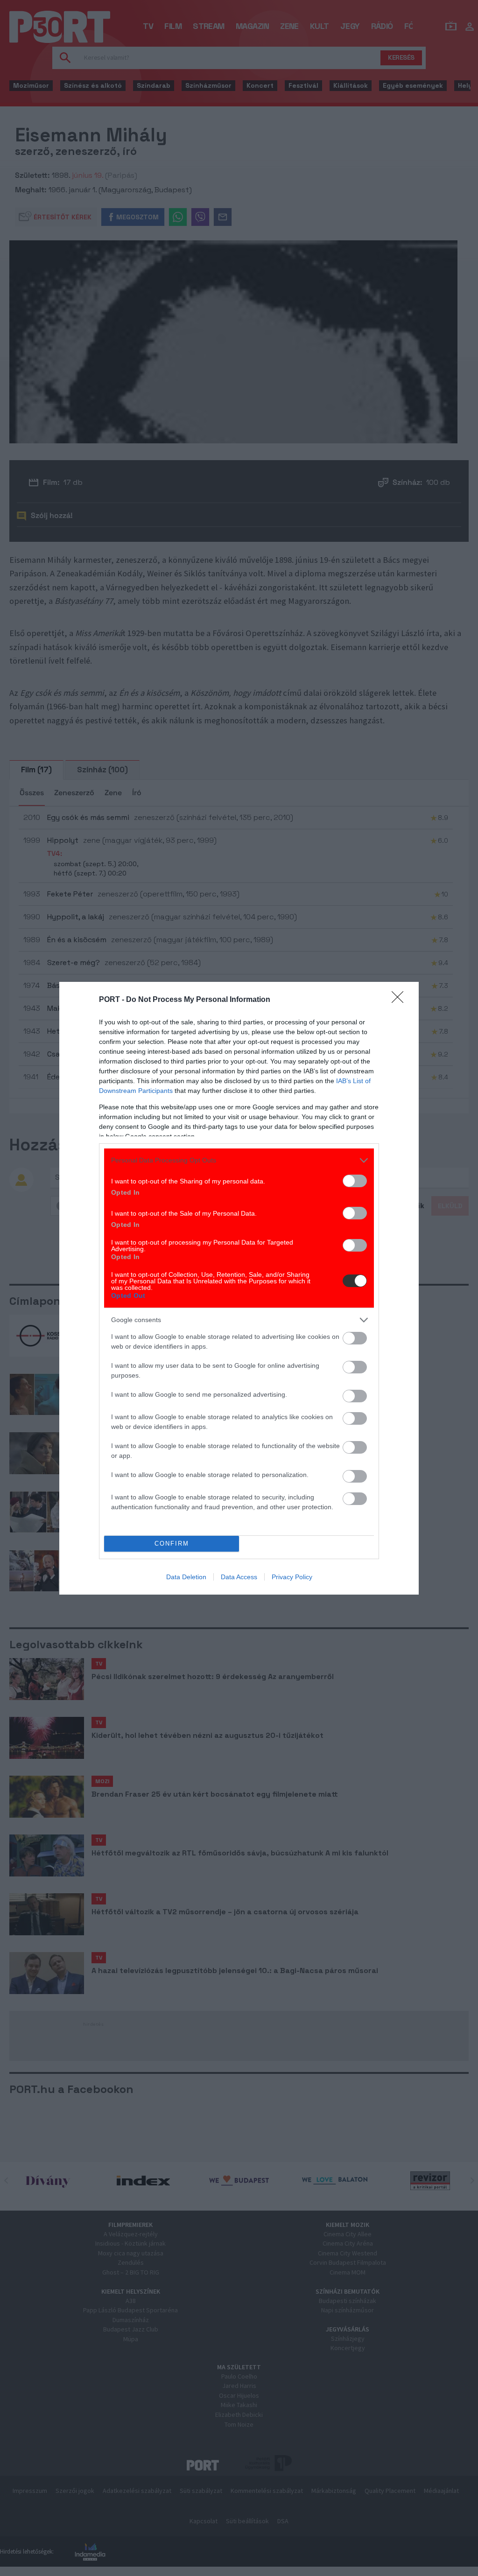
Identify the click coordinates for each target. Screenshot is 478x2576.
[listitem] (239, 1160)
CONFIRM (172, 1543)
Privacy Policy (292, 1577)
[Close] (401, 1000)
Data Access (239, 1577)
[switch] (355, 1181)
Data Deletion (186, 1577)
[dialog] (239, 1288)
